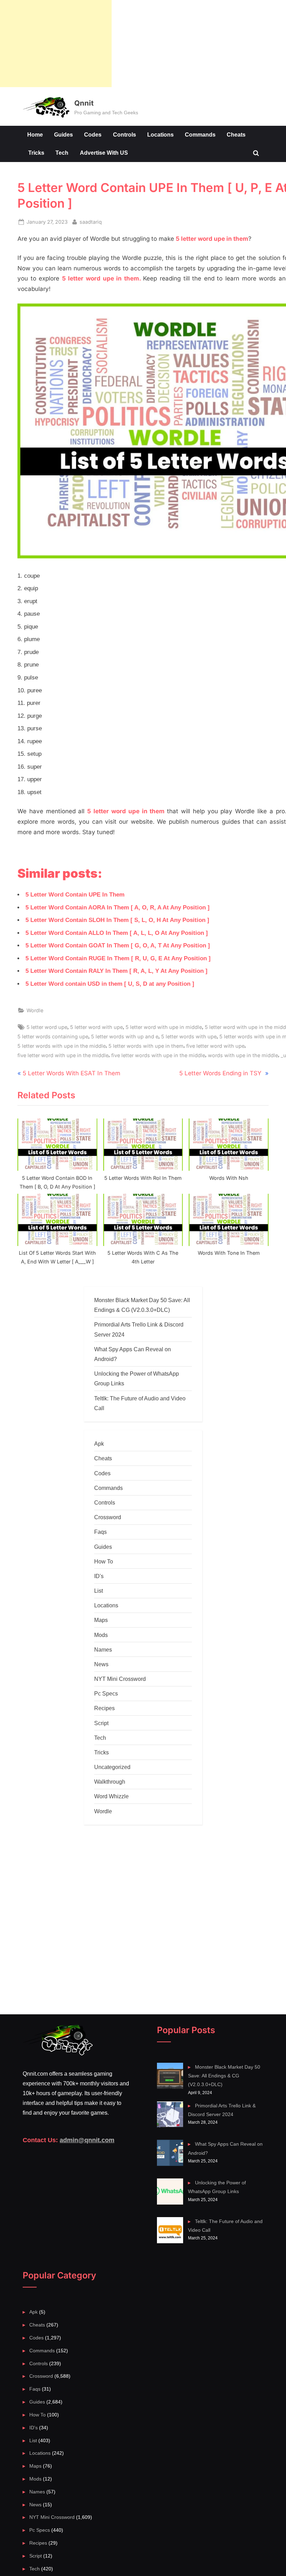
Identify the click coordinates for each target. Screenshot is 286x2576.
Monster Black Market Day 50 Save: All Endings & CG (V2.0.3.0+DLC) (224, 2076)
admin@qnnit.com (87, 2140)
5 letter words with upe (189, 1036)
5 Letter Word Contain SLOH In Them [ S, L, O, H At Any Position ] (117, 920)
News (101, 1664)
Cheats (236, 134)
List (99, 1591)
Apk (99, 1444)
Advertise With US (104, 153)
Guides (63, 134)
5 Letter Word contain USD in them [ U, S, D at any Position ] (110, 984)
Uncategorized (112, 1767)
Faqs (100, 1532)
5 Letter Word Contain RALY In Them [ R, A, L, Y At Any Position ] (116, 971)
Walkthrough (110, 1782)
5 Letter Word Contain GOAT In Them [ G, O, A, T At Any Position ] (118, 945)
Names (103, 1650)
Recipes (104, 1708)
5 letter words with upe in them (146, 1046)
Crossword (108, 1517)
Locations (160, 134)
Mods (101, 1635)
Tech (62, 153)
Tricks (36, 153)
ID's (99, 1576)
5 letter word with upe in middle (164, 1027)
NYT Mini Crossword (120, 1679)
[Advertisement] (56, 44)
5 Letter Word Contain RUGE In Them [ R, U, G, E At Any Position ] (118, 958)
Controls (125, 134)
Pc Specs (106, 1693)
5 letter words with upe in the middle (62, 1046)
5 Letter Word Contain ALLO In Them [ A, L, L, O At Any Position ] (117, 933)
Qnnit (84, 103)
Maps (101, 1620)
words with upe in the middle (243, 1055)
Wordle (35, 1010)
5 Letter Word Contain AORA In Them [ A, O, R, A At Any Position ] (118, 908)
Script (101, 1723)
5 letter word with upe (96, 1027)
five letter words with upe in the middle (158, 1055)
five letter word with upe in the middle (63, 1055)
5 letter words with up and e (125, 1036)
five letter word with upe (215, 1046)
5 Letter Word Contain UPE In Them (75, 895)
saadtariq (91, 222)
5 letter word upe (47, 1027)
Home (35, 134)
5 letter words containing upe (53, 1036)
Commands (200, 134)
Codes (93, 134)
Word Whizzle (111, 1796)
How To (104, 1561)
